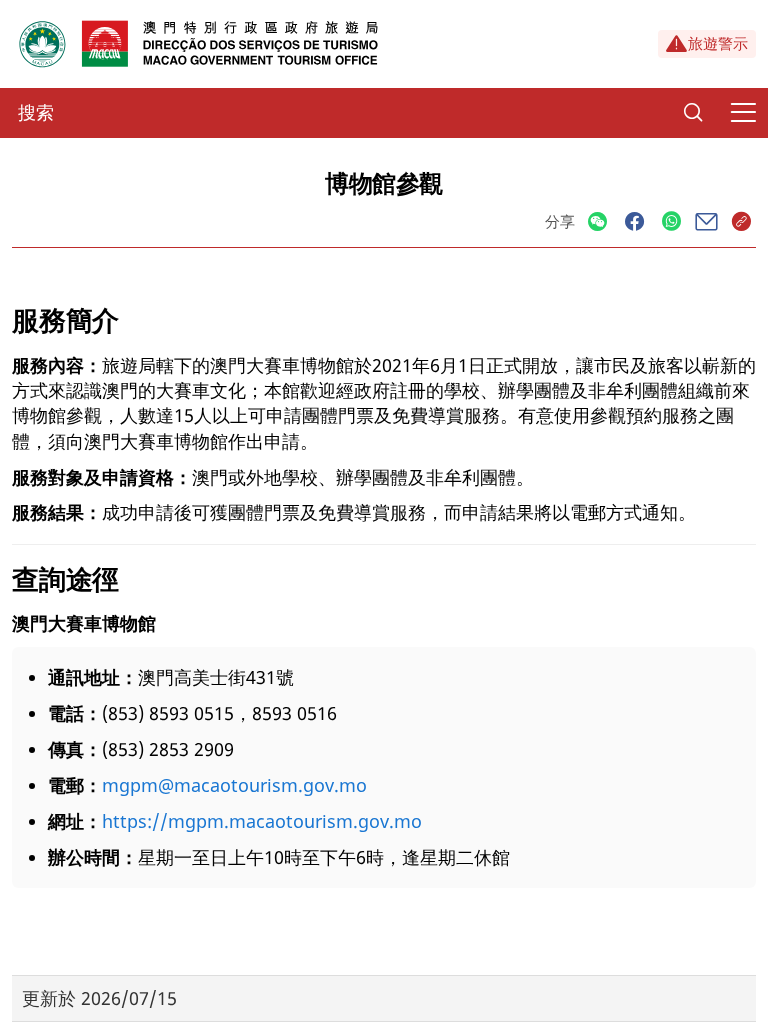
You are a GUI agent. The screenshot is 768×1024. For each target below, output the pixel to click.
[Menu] (743, 113)
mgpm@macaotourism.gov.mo (234, 785)
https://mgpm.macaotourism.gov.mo (262, 821)
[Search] (693, 113)
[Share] (597, 222)
